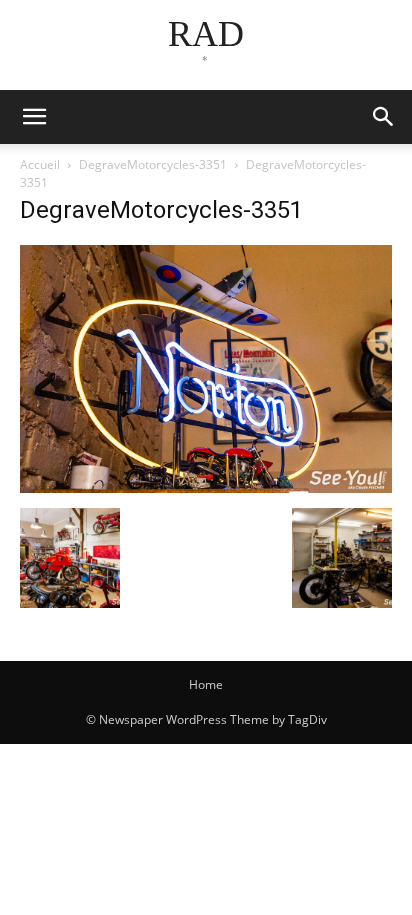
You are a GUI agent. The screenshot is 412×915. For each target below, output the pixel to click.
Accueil (40, 164)
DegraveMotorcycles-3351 (153, 164)
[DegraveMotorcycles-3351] (206, 487)
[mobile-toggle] (34, 117)
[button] (384, 117)
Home (206, 684)
